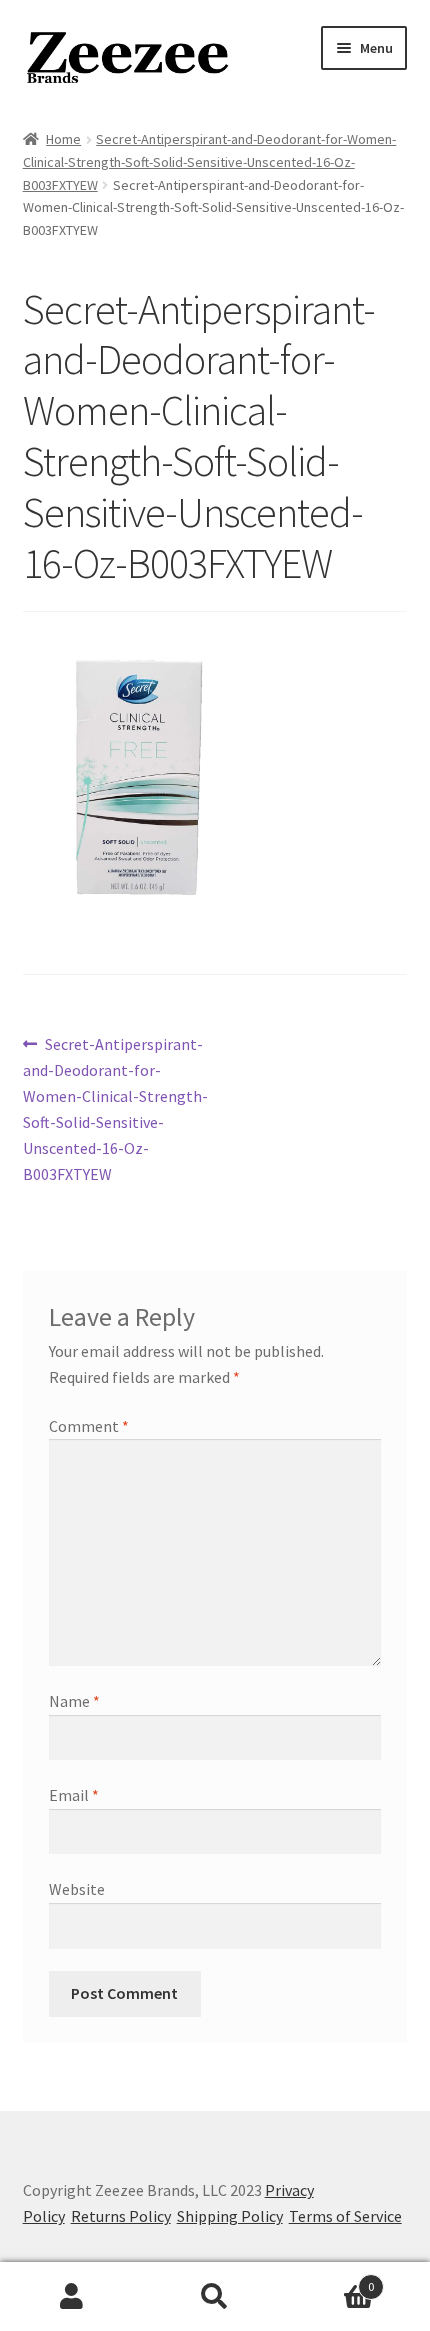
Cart (331, 2279)
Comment (89, 1426)
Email (74, 1795)
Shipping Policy (230, 2216)
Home (63, 139)
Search (214, 2297)
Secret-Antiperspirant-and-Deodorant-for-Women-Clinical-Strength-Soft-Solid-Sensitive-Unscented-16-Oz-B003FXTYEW (210, 161)
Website (77, 1889)
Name (74, 1701)
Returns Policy (121, 2216)
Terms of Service (345, 2216)
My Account (71, 2297)
